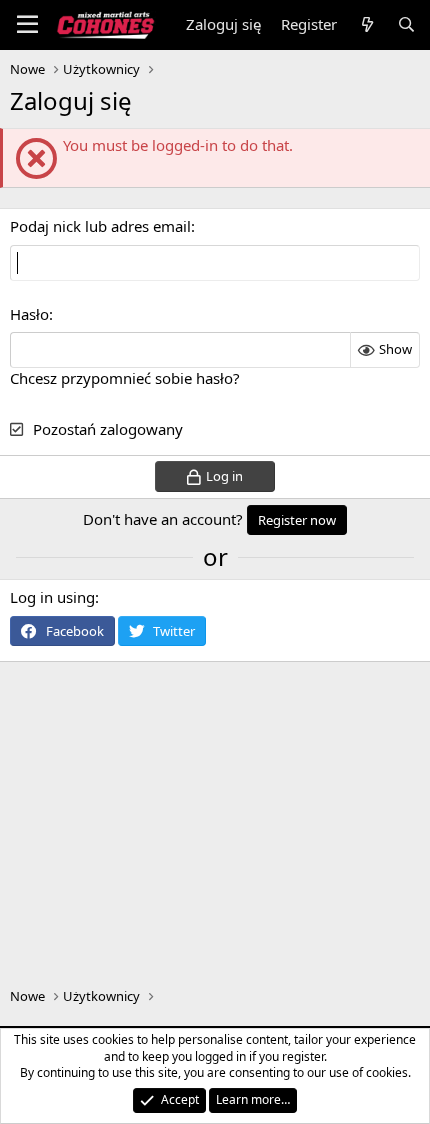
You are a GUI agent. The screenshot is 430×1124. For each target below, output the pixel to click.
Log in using (52, 597)
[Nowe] (366, 24)
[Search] (406, 24)
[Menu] (27, 25)
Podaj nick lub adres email (100, 226)
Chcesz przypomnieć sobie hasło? (125, 378)
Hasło (29, 314)
